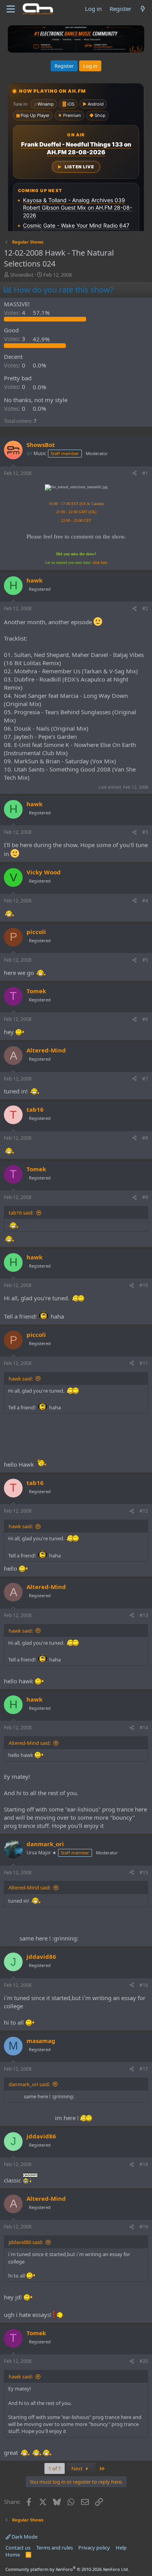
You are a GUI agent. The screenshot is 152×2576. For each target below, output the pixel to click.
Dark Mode (24, 2537)
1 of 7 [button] (55, 2468)
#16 (144, 1985)
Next (78, 2468)
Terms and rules (55, 2548)
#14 (144, 1728)
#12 (144, 1511)
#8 (145, 1138)
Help (121, 2548)
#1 (145, 473)
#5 (145, 960)
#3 (145, 832)
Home (13, 2555)
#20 (144, 2361)
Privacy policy (94, 2548)
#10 (144, 1285)
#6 (145, 1019)
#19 (144, 2227)
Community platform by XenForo (67, 2569)
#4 (145, 901)
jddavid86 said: (26, 2242)
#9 (145, 1197)
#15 (144, 1872)
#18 (144, 2164)
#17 (144, 2069)
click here (100, 562)
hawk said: (21, 1379)
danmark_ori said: (29, 2084)
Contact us (18, 2548)
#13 (144, 1615)
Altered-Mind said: (30, 1743)
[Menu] (11, 9)
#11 (144, 1363)
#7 (145, 1079)
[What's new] (143, 9)
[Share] (134, 474)
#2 (145, 608)
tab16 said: (21, 1213)
